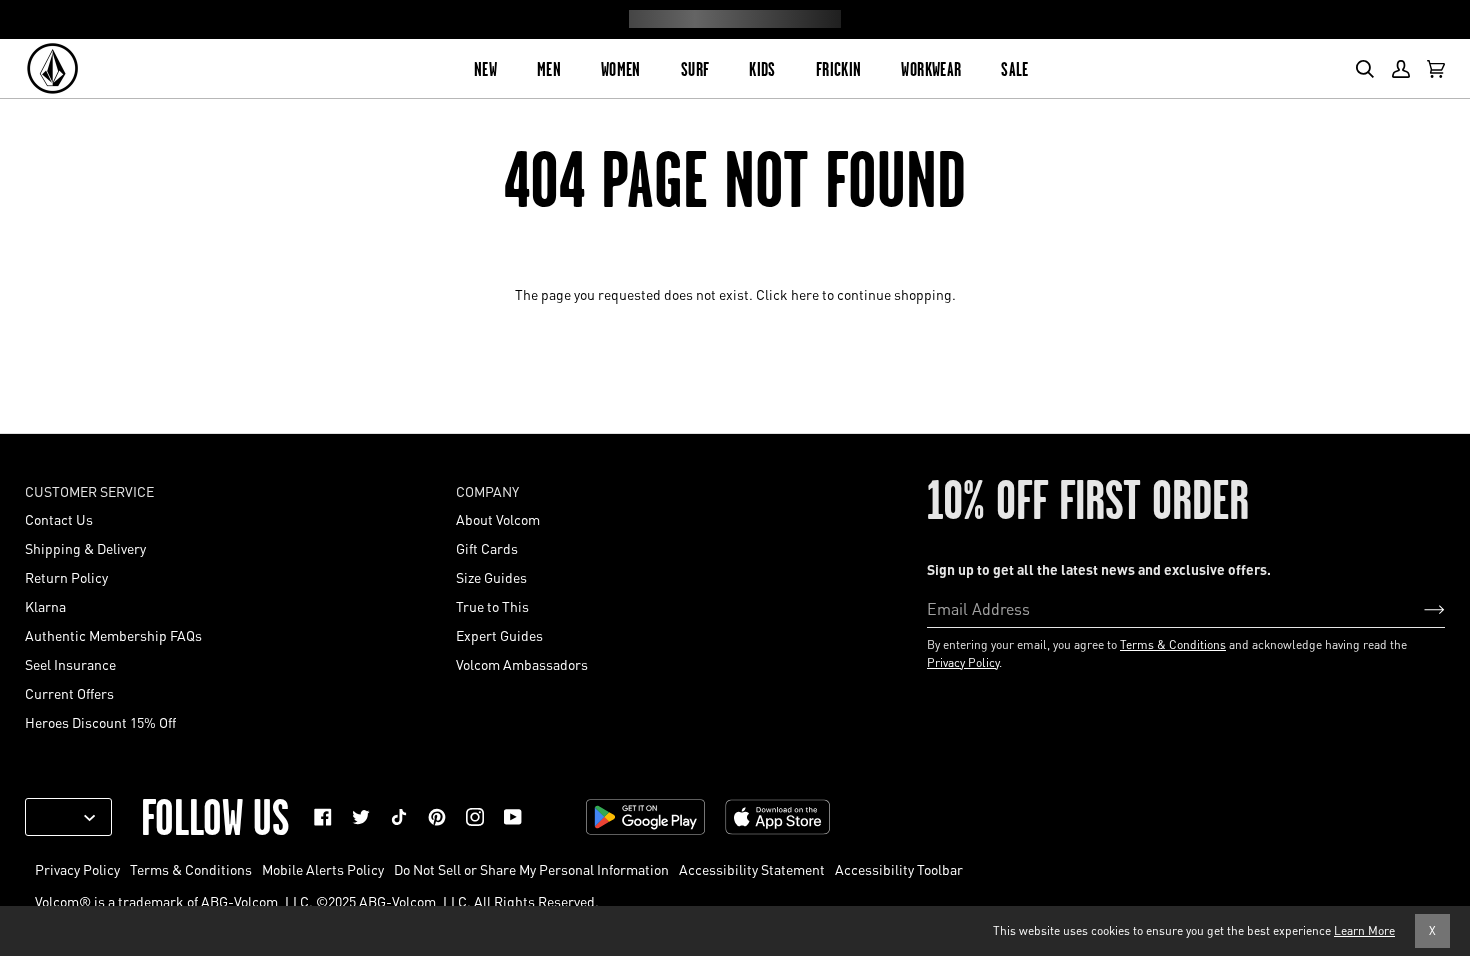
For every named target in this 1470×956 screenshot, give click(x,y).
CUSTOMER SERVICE (89, 491)
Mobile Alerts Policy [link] (323, 869)
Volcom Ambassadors (522, 664)
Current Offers (69, 693)
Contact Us (59, 519)
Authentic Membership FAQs (113, 635)
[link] (323, 817)
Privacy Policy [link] (77, 869)
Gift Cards (487, 548)
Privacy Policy (963, 662)
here (805, 294)
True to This (492, 606)
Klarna (45, 606)
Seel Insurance (70, 664)
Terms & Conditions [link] (191, 869)
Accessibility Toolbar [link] (899, 869)
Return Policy (66, 577)
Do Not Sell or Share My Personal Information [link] (531, 869)
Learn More (1364, 930)
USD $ (61, 817)
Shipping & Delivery (85, 548)
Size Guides (491, 577)
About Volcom (498, 519)
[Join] (1418, 608)
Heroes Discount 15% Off (100, 722)
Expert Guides (499, 635)
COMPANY (487, 491)
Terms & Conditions (1173, 644)
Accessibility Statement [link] (752, 869)
